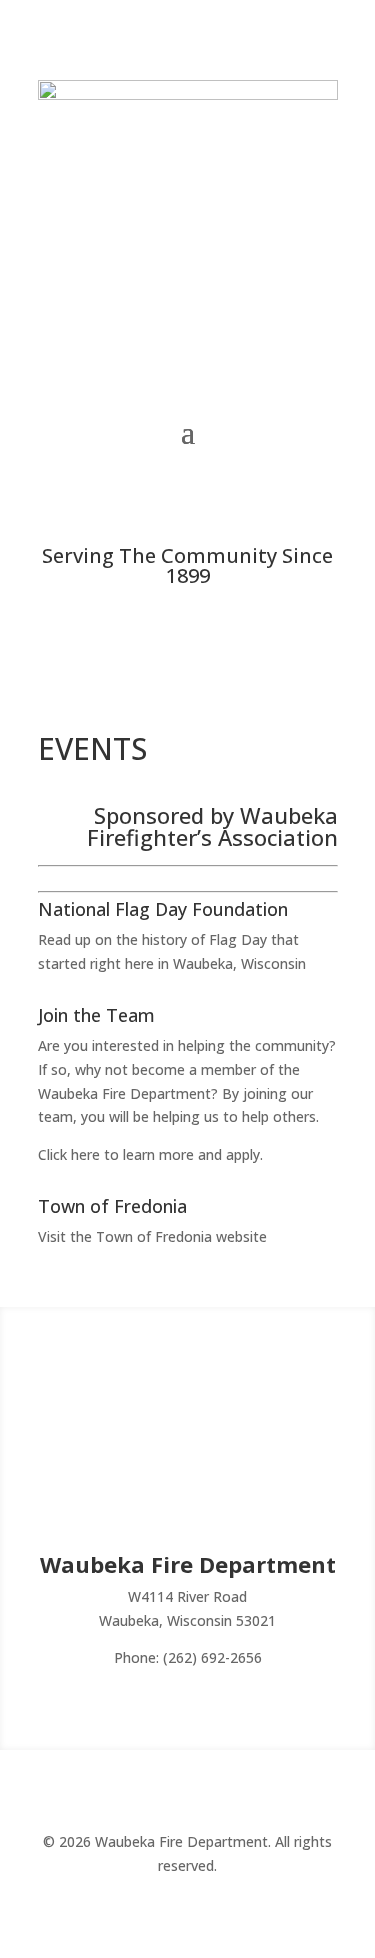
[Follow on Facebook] (188, 492)
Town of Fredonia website (181, 1236)
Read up (64, 939)
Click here (69, 1154)
